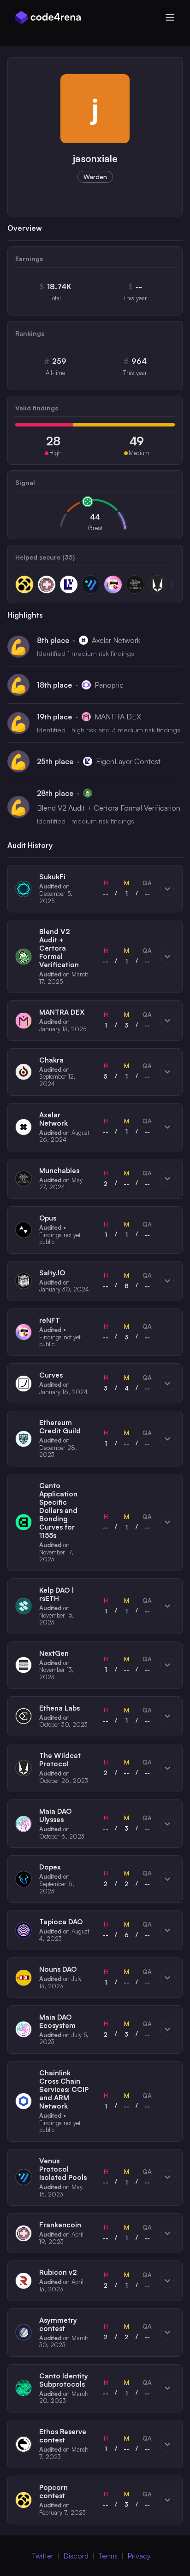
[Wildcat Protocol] (157, 584)
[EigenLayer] (69, 584)
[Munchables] (135, 584)
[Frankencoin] (47, 584)
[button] (95, 889)
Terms (108, 2556)
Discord (76, 2556)
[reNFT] (113, 584)
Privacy (139, 2556)
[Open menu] (170, 18)
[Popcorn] (24, 584)
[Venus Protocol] (91, 584)
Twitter (43, 2556)
